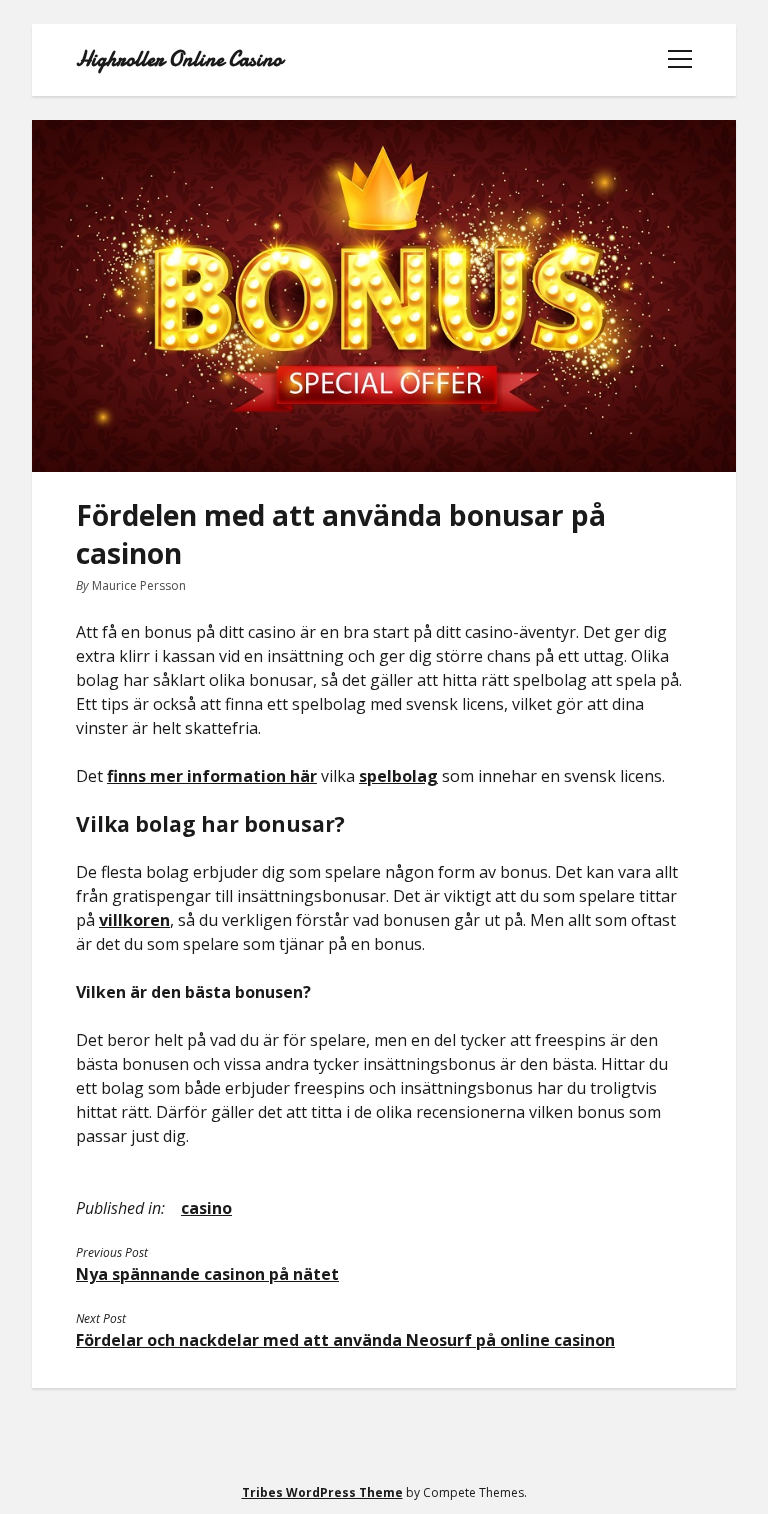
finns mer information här (212, 776)
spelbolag (398, 776)
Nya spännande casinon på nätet (207, 1274)
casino (206, 1208)
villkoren (134, 920)
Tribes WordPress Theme (322, 1492)
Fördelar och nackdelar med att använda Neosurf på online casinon (345, 1340)
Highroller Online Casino (179, 60)
